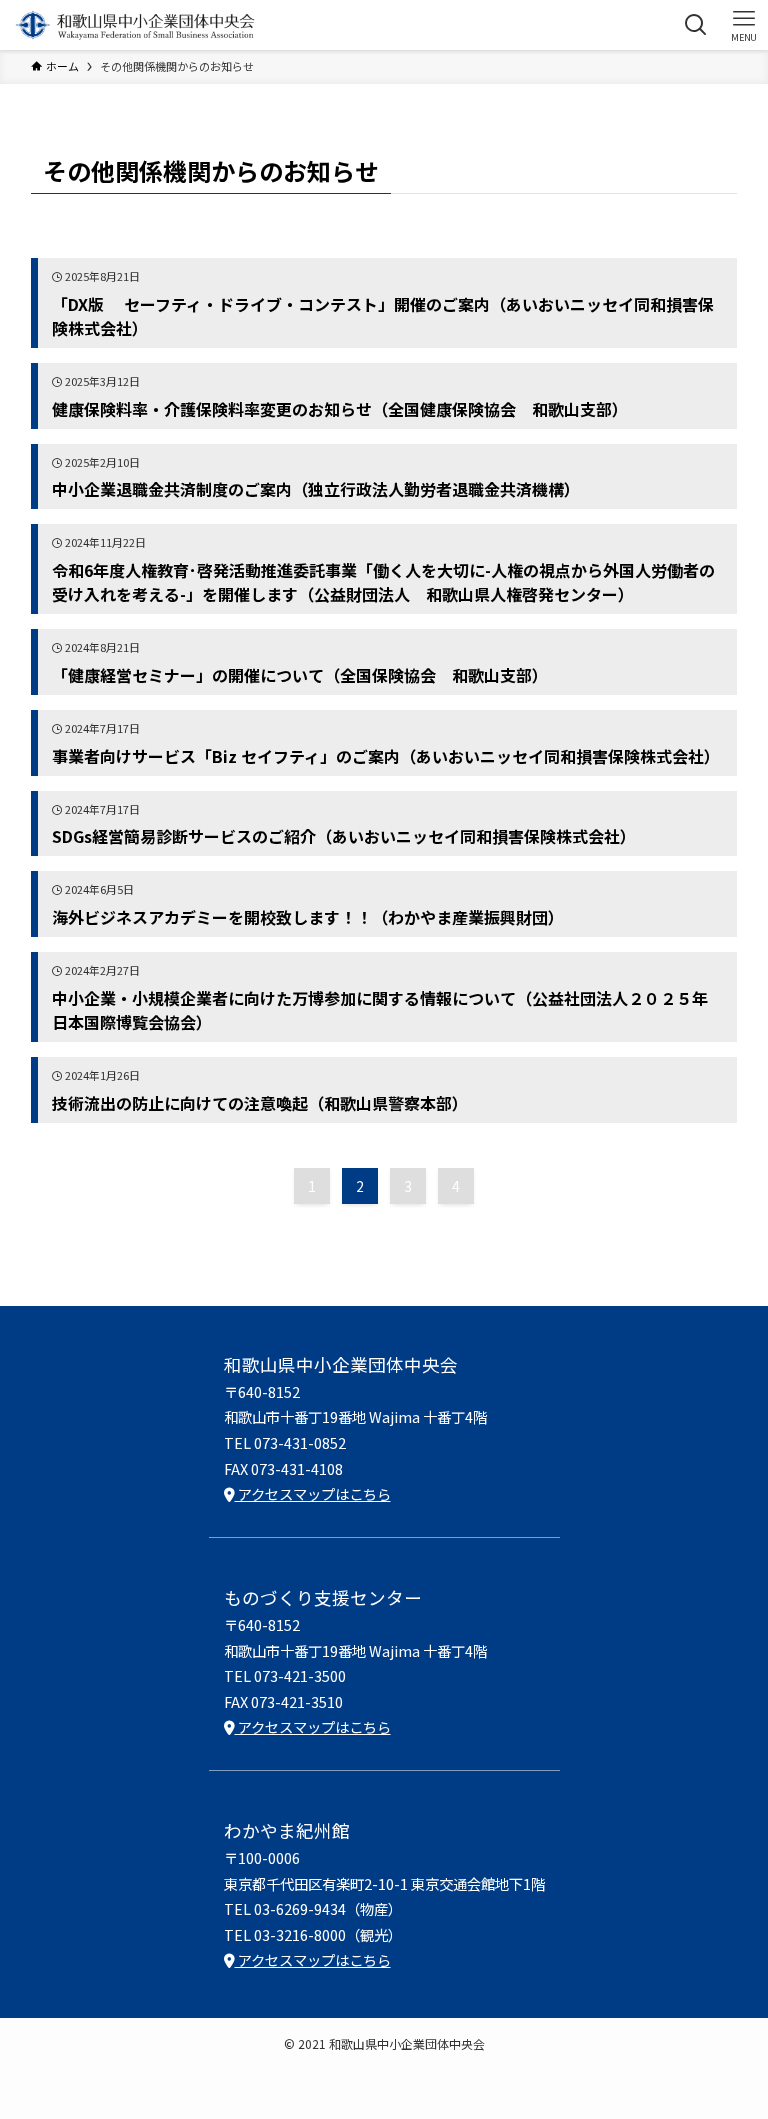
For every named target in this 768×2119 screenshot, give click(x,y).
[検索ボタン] (696, 25)
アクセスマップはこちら (313, 1493)
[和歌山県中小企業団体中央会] (135, 25)
